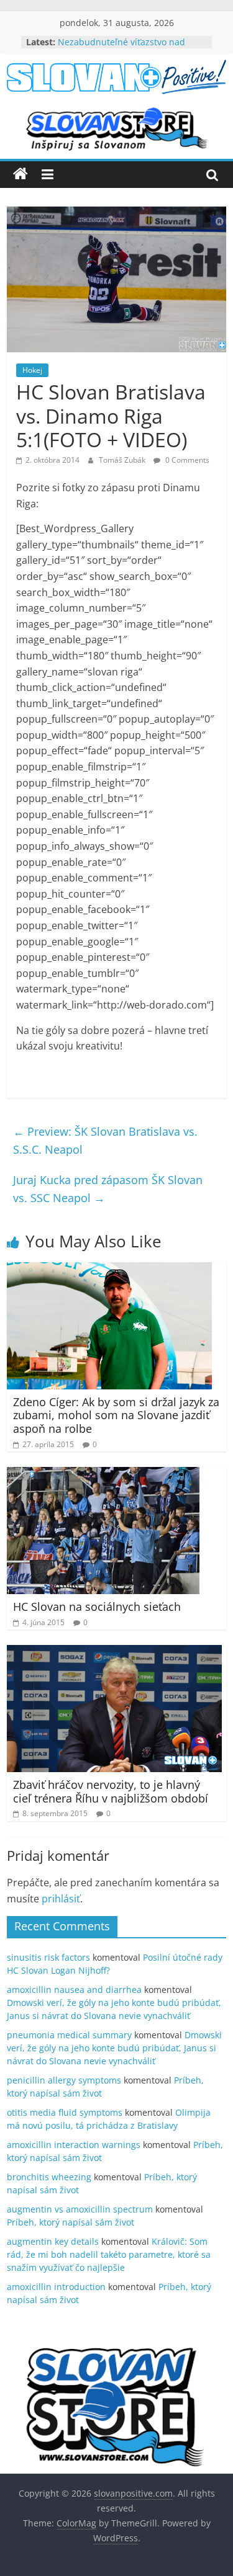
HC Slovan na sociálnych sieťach (97, 1607)
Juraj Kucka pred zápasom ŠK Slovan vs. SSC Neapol (108, 1189)
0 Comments (186, 460)
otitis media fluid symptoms (65, 2112)
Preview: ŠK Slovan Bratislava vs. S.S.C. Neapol (105, 1140)
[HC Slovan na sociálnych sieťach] (103, 1474)
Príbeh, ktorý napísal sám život (71, 2222)
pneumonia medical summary (69, 2035)
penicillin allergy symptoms (64, 2080)
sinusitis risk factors (48, 1957)
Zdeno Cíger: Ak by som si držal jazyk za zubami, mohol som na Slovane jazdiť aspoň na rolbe (116, 1415)
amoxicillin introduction (56, 2287)
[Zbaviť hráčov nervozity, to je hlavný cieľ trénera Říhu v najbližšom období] (114, 1652)
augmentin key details (53, 2241)
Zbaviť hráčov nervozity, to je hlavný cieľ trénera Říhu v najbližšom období (111, 1791)
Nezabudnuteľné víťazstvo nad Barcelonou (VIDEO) (121, 48)
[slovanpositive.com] (21, 174)
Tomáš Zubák (123, 460)
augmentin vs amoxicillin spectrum (80, 2209)
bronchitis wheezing (49, 2177)
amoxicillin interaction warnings (74, 2145)
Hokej (32, 370)
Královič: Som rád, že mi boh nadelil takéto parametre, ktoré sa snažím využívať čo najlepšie (109, 2254)
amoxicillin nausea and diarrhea (74, 1990)
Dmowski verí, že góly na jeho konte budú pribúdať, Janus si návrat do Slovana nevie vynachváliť (114, 2048)
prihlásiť (61, 1899)
